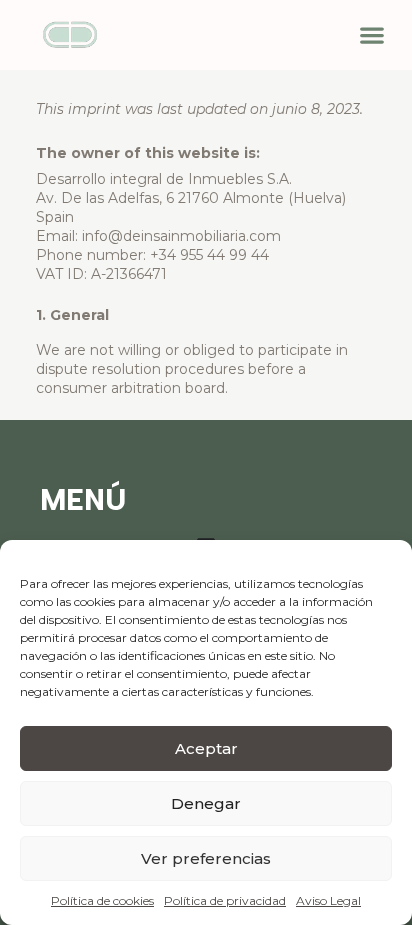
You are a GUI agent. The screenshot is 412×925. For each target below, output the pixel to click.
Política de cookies (102, 900)
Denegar (206, 803)
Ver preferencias (206, 858)
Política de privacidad (225, 900)
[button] (371, 35)
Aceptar (206, 748)
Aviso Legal (328, 900)
